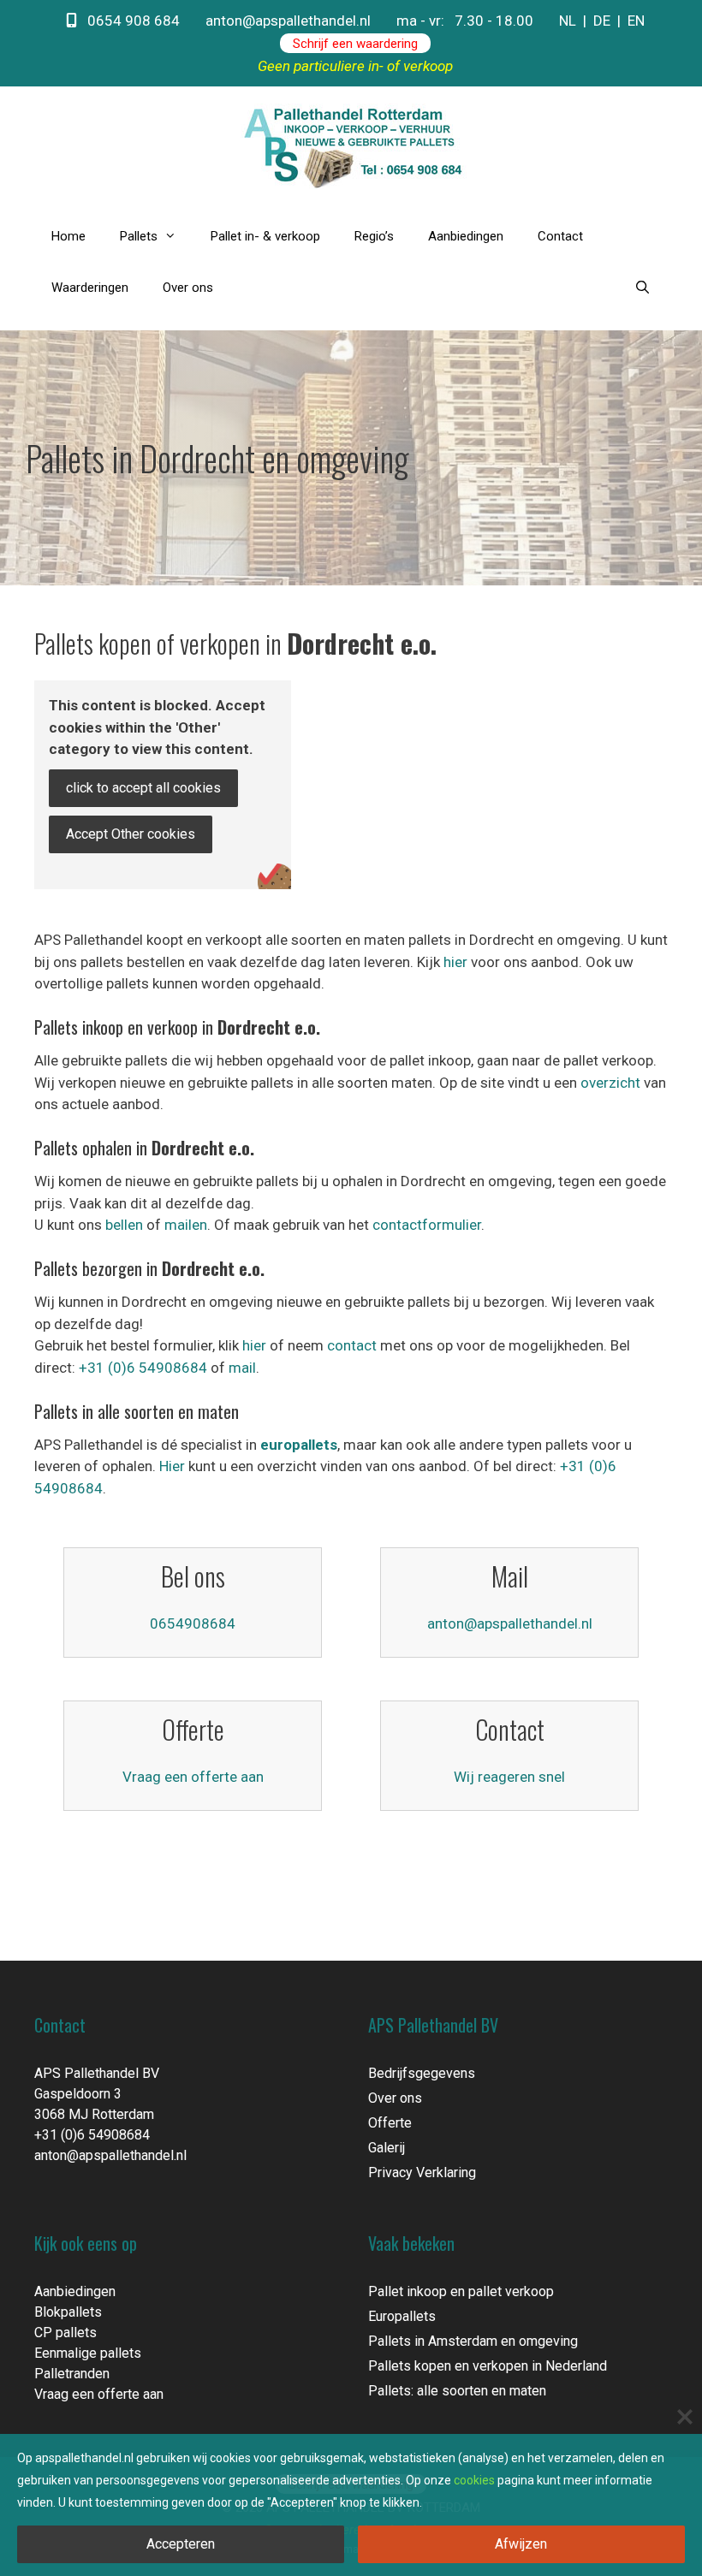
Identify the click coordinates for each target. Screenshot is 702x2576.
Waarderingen (90, 288)
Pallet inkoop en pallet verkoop (461, 2291)
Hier (172, 1466)
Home (68, 236)
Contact (560, 236)
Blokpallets (68, 2312)
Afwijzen (521, 2544)
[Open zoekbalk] (643, 288)
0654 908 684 (128, 21)
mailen (186, 1225)
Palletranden (72, 2374)
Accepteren (181, 2544)
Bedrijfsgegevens (422, 2073)
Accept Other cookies (131, 834)
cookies (474, 2480)
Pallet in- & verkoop (265, 236)
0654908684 (193, 1623)
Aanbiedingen (466, 236)
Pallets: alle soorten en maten (457, 2391)
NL (568, 21)
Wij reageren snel (509, 1777)
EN (636, 21)
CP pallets (65, 2333)
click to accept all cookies (143, 788)
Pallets (139, 236)
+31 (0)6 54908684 (143, 1368)
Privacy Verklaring (422, 2172)
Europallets (402, 2316)
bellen (124, 1225)
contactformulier (427, 1225)
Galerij (387, 2148)
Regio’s (374, 236)
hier (455, 962)
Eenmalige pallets (88, 2353)
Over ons (188, 288)
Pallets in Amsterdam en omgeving (473, 2341)
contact (352, 1345)
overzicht (610, 1083)
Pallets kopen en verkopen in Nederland (488, 2366)
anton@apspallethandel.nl (288, 21)
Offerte (390, 2123)
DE (602, 21)
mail (242, 1368)
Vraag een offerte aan (193, 1777)
